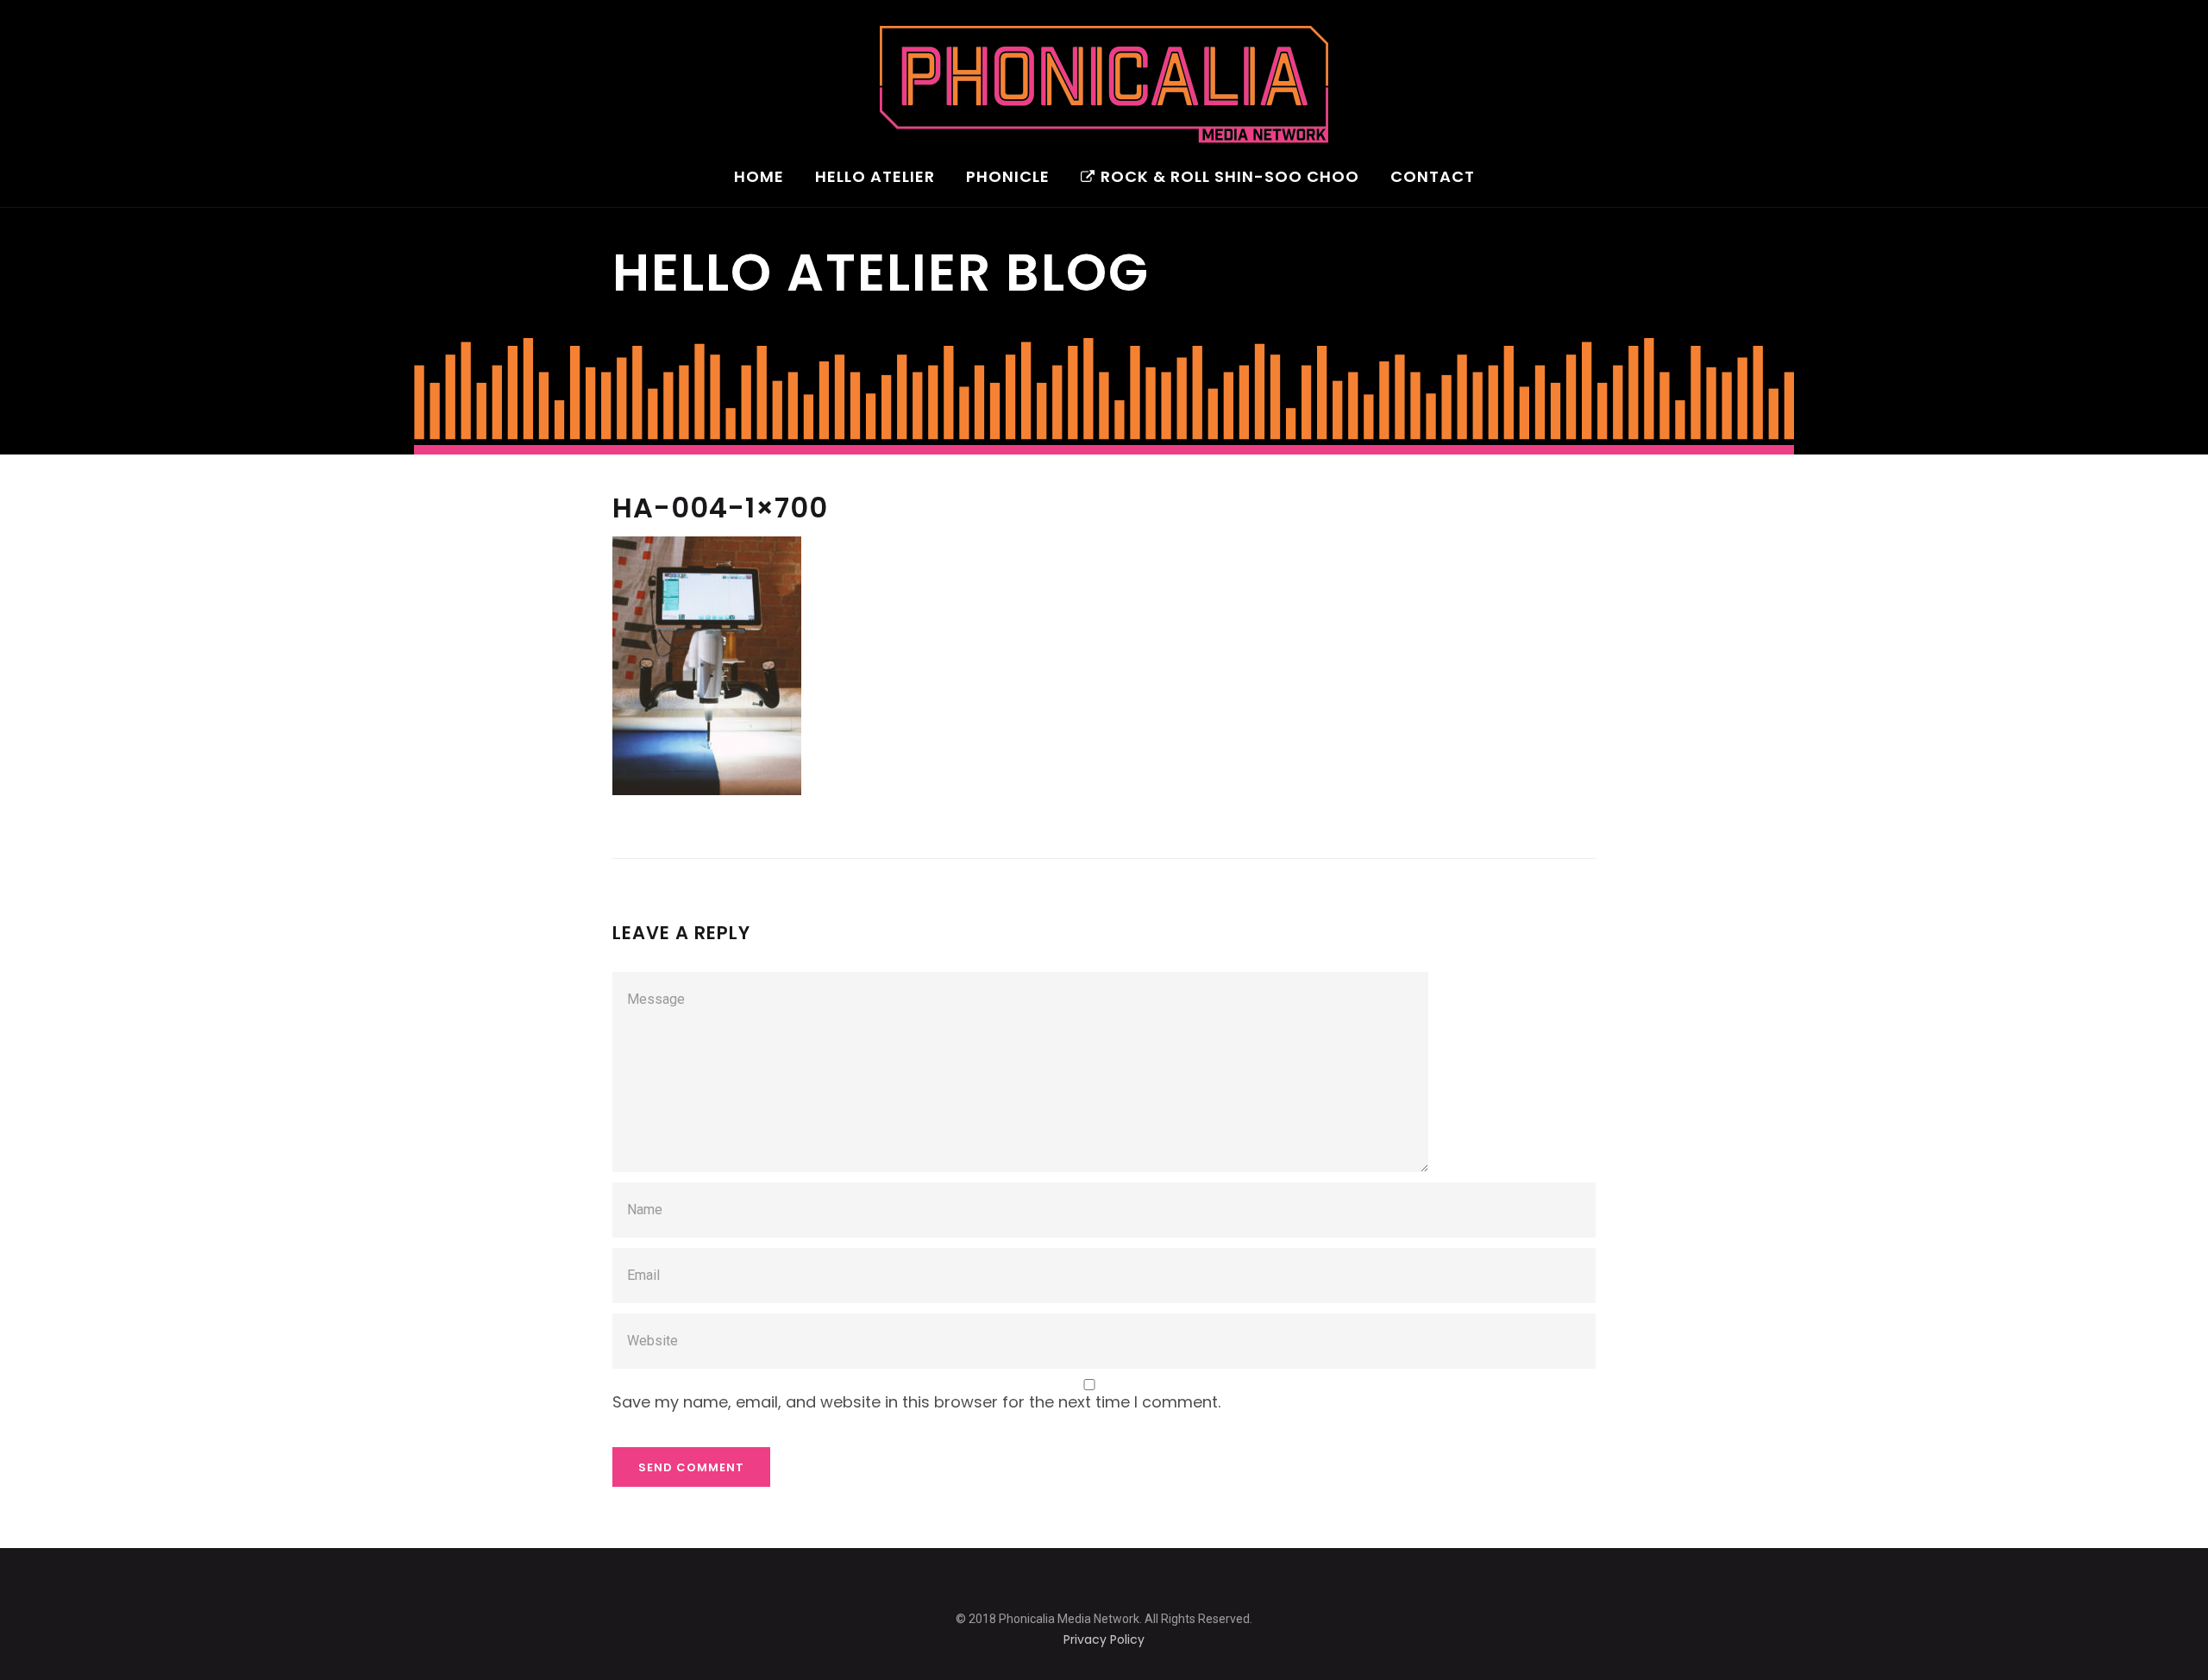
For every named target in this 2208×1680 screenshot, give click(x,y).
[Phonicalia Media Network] (1104, 84)
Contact (1433, 178)
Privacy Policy (1104, 1639)
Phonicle (1008, 178)
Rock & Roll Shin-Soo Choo (1230, 178)
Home (759, 178)
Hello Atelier (875, 178)
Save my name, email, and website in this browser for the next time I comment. (916, 1402)
